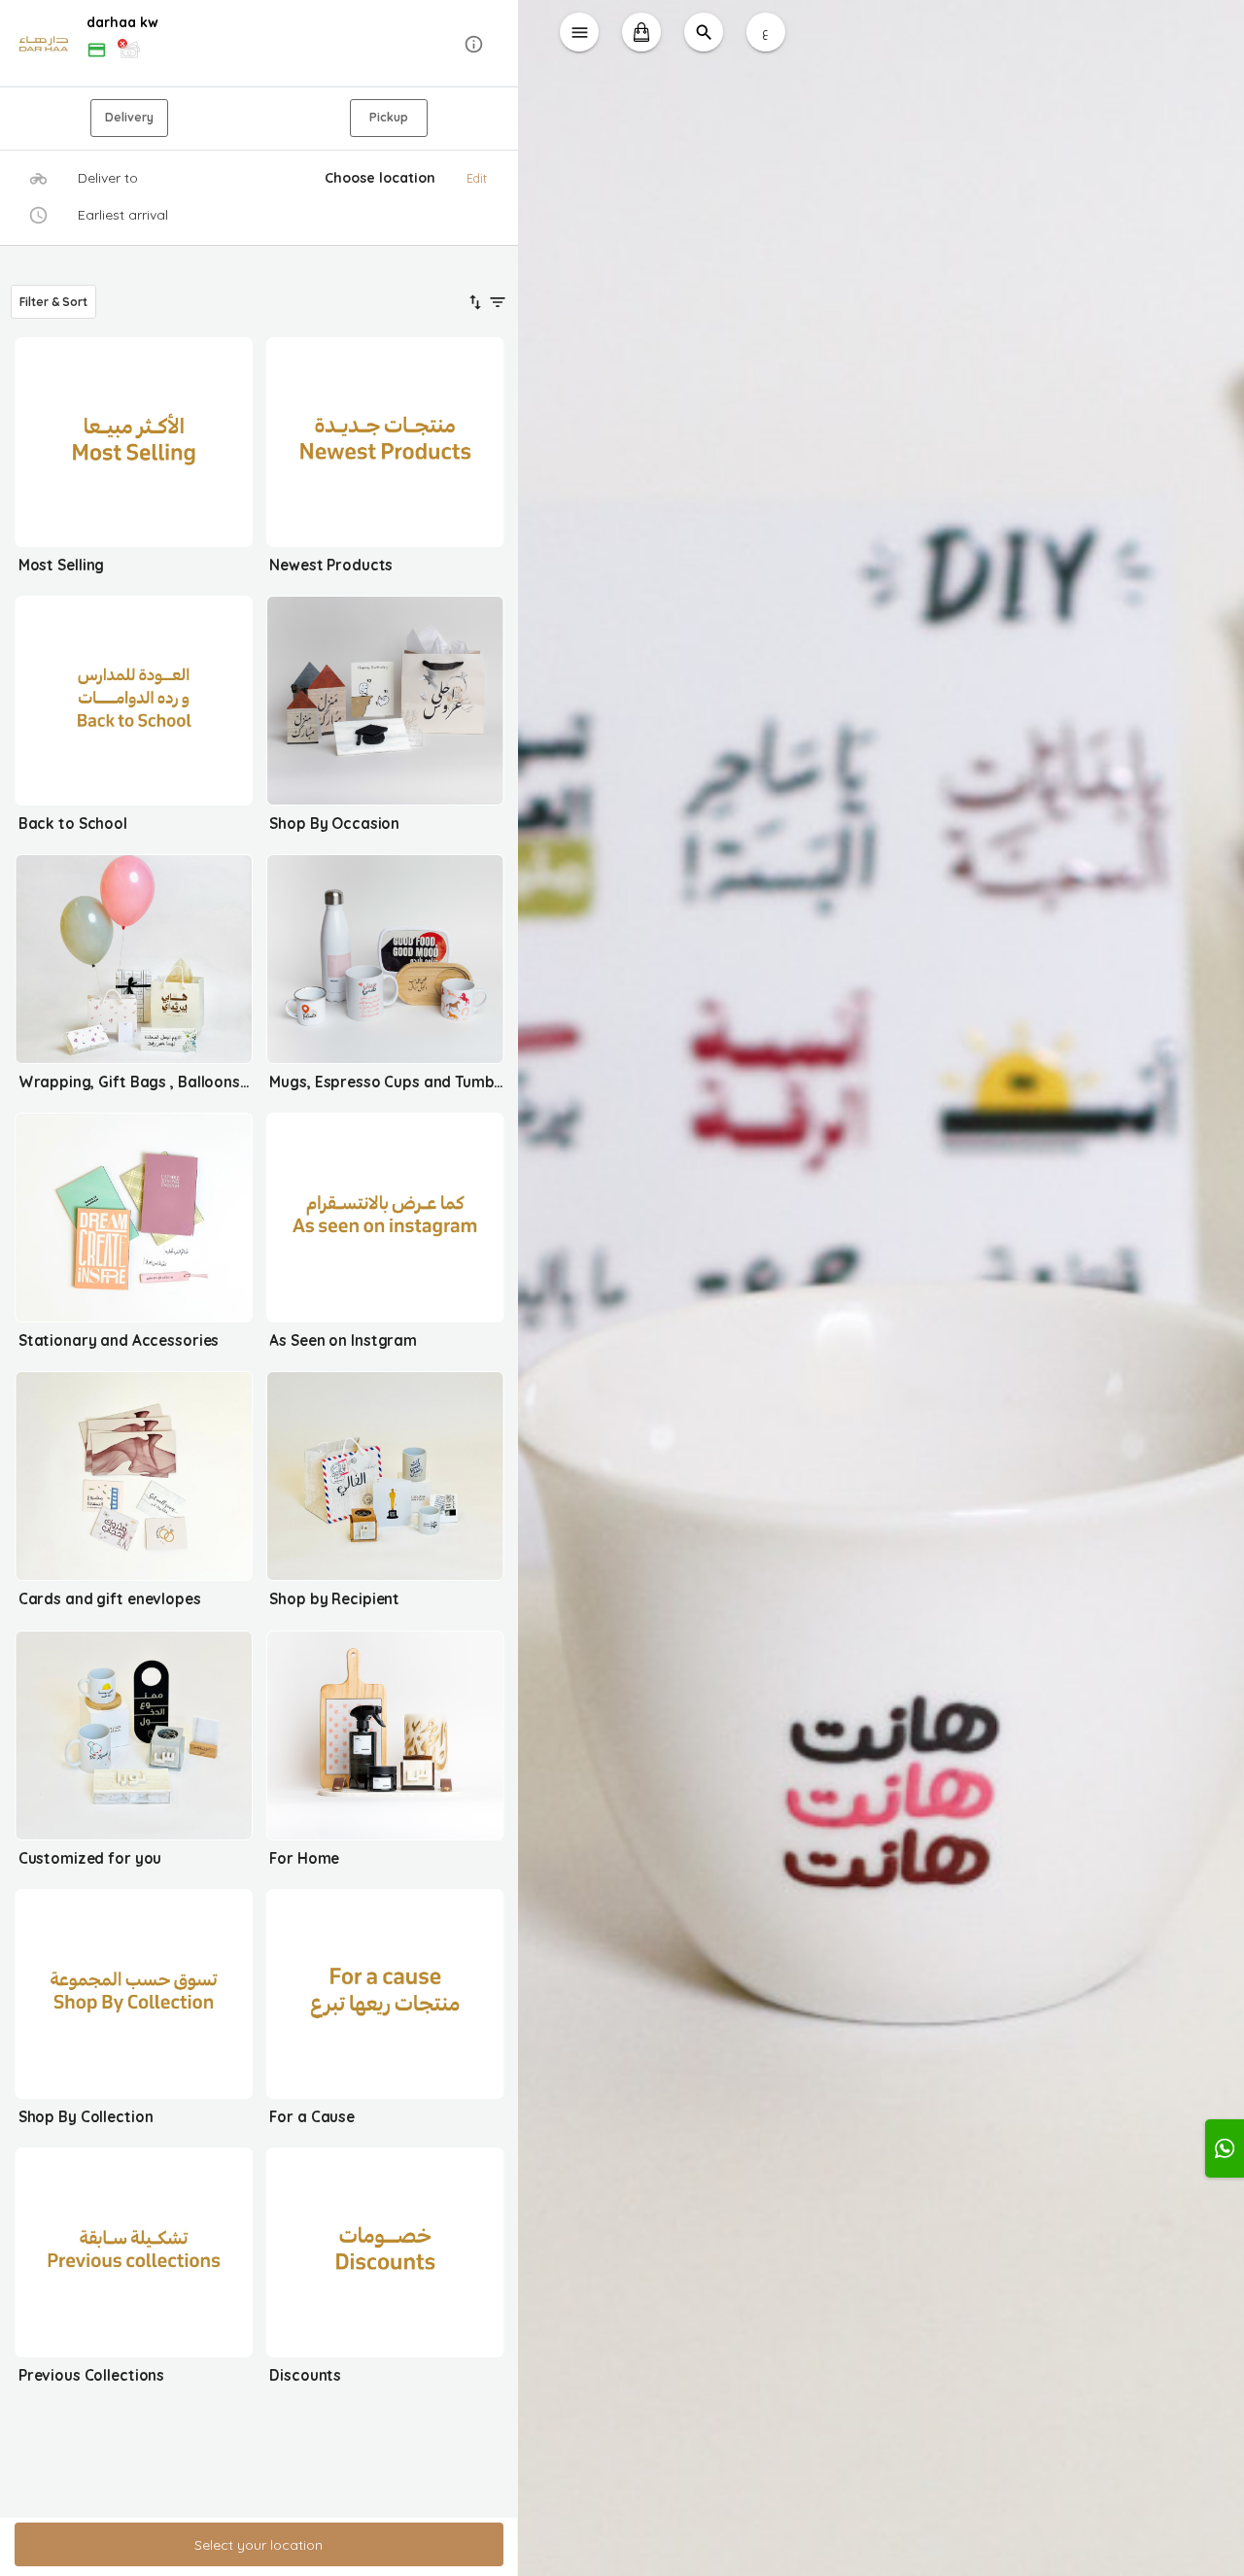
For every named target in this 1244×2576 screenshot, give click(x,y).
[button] (259, 44)
